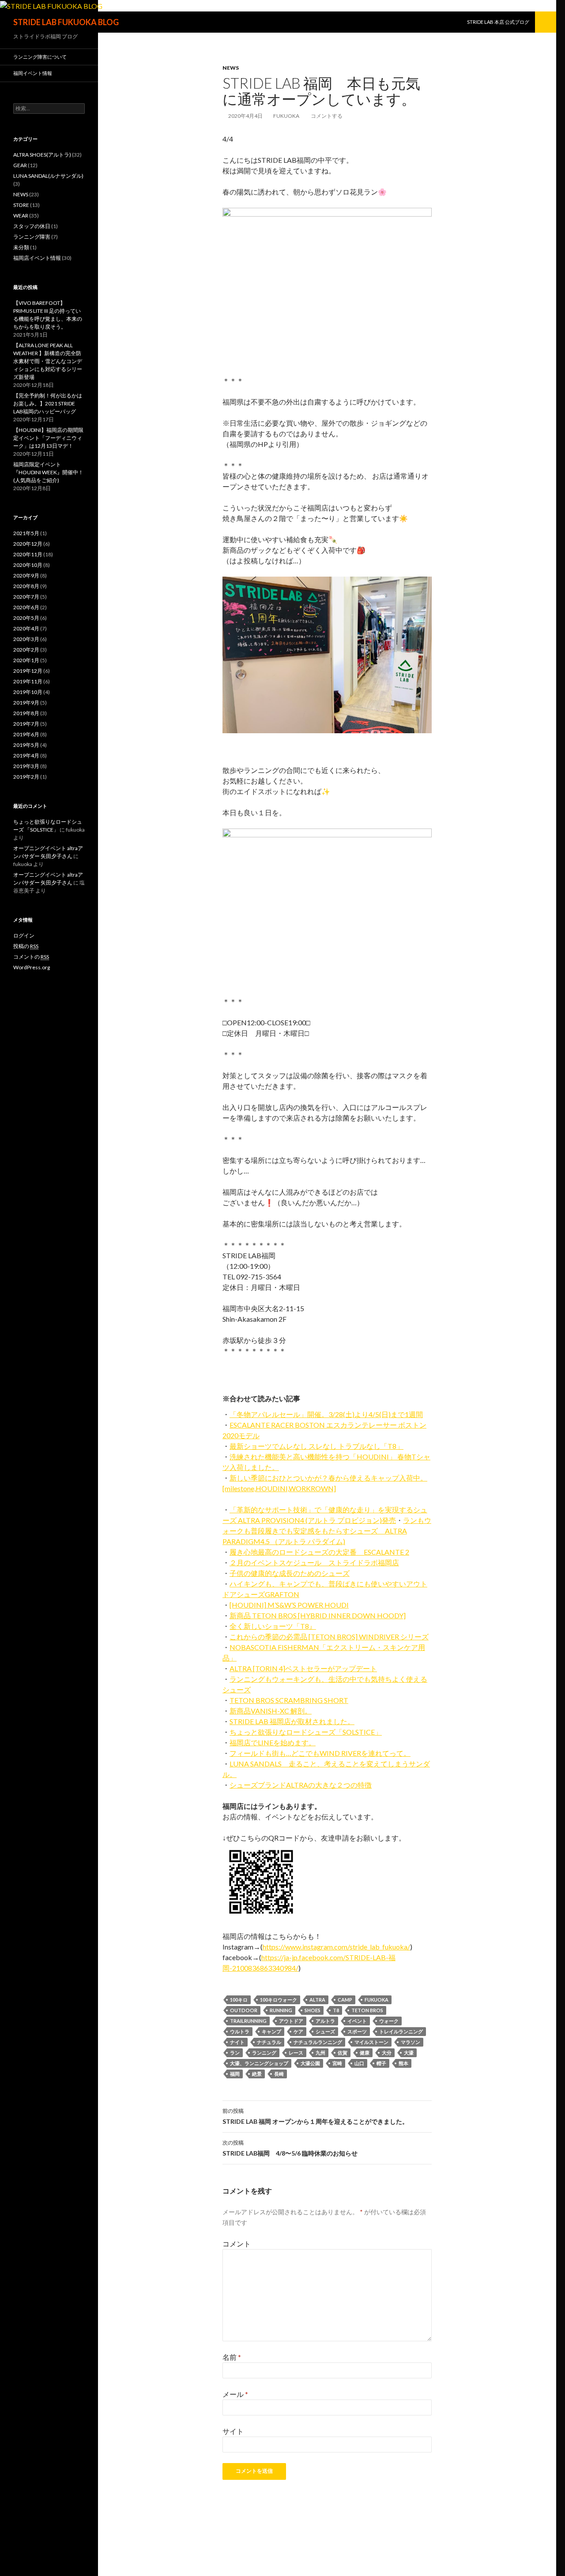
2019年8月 (26, 713)
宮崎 (337, 2063)
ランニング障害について (40, 57)
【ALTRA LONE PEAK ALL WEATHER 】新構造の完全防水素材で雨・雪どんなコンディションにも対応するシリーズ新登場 (48, 361)
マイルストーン (371, 2042)
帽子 (381, 2063)
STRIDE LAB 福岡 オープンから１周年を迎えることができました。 (315, 2116)
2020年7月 (26, 597)
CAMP (345, 2000)
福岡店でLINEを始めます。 (273, 1742)
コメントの (31, 957)
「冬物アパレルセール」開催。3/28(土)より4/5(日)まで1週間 (326, 1414)
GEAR (20, 165)
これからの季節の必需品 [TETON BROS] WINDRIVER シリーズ (329, 1637)
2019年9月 (26, 703)
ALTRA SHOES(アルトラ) (42, 155)
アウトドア (291, 2021)
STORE (21, 205)
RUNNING (281, 2010)
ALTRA (317, 2000)
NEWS (231, 68)
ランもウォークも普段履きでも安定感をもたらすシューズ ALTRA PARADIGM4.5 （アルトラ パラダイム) (327, 1531)
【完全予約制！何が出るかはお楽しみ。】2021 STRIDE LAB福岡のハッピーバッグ (48, 403)
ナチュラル (269, 2042)
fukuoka (286, 116)
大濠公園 (310, 2063)
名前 (232, 2357)
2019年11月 (28, 681)
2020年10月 (28, 565)
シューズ (325, 2031)
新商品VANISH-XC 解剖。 (271, 1711)
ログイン (24, 936)
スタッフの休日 (32, 226)
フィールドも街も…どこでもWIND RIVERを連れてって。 (320, 1753)
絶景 (257, 2074)
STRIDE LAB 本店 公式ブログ (498, 22)
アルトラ (325, 2021)
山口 (359, 2063)
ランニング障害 (32, 237)
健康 (365, 2053)
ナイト (237, 2042)
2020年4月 (26, 628)
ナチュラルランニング (318, 2042)
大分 (387, 2053)
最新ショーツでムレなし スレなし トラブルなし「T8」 (316, 1446)
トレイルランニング (401, 2031)
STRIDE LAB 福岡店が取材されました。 (292, 1721)
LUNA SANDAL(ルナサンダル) (48, 176)
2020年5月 (26, 618)
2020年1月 (26, 660)
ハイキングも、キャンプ (268, 1584)
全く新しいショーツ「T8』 (273, 1626)
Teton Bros (367, 2010)
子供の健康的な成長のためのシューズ (290, 1573)
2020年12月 (28, 544)
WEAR (21, 216)
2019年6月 (26, 734)
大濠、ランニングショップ (259, 2063)
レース (296, 2053)
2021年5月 (26, 533)
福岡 (235, 2074)
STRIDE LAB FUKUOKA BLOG (66, 22)
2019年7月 (26, 724)
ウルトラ (240, 2031)
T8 (336, 2010)
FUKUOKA (377, 2000)
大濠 (409, 2053)
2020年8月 (26, 586)
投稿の (26, 946)
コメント (237, 2244)
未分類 (21, 247)
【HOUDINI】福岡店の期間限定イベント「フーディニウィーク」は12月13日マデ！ (48, 438)
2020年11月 (28, 554)
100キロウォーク (279, 2000)
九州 (320, 2053)
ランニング (264, 2053)
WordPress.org (32, 967)
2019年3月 (26, 766)
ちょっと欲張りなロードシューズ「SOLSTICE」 (306, 1732)
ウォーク (389, 2021)
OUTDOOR (244, 2010)
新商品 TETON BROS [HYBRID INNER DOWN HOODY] (318, 1615)
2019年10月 (28, 692)
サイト (233, 2431)
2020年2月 (26, 650)
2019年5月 (26, 745)
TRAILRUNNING (248, 2021)
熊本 (403, 2063)
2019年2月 (26, 777)
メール (235, 2394)
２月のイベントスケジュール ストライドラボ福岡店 (314, 1562)
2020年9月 (26, 576)
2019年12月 (28, 671)
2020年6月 (26, 607)
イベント (357, 2021)
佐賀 (343, 2053)
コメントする (327, 116)
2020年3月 (26, 639)
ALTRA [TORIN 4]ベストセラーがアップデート (303, 1668)
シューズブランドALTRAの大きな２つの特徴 (301, 1785)
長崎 (279, 2074)
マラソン (411, 2042)
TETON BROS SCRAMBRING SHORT (289, 1700)
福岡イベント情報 (33, 73)
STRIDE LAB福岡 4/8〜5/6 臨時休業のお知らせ (290, 2148)
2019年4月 (26, 756)
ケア (298, 2031)
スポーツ (357, 2031)
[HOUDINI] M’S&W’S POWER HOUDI (289, 1605)
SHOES (313, 2010)
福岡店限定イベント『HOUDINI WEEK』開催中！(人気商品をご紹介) (48, 472)
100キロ (239, 2000)
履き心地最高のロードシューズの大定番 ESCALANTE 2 (319, 1552)
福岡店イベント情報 (37, 258)
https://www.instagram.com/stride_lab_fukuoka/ (336, 1947)
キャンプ (271, 2031)
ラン (235, 2053)
